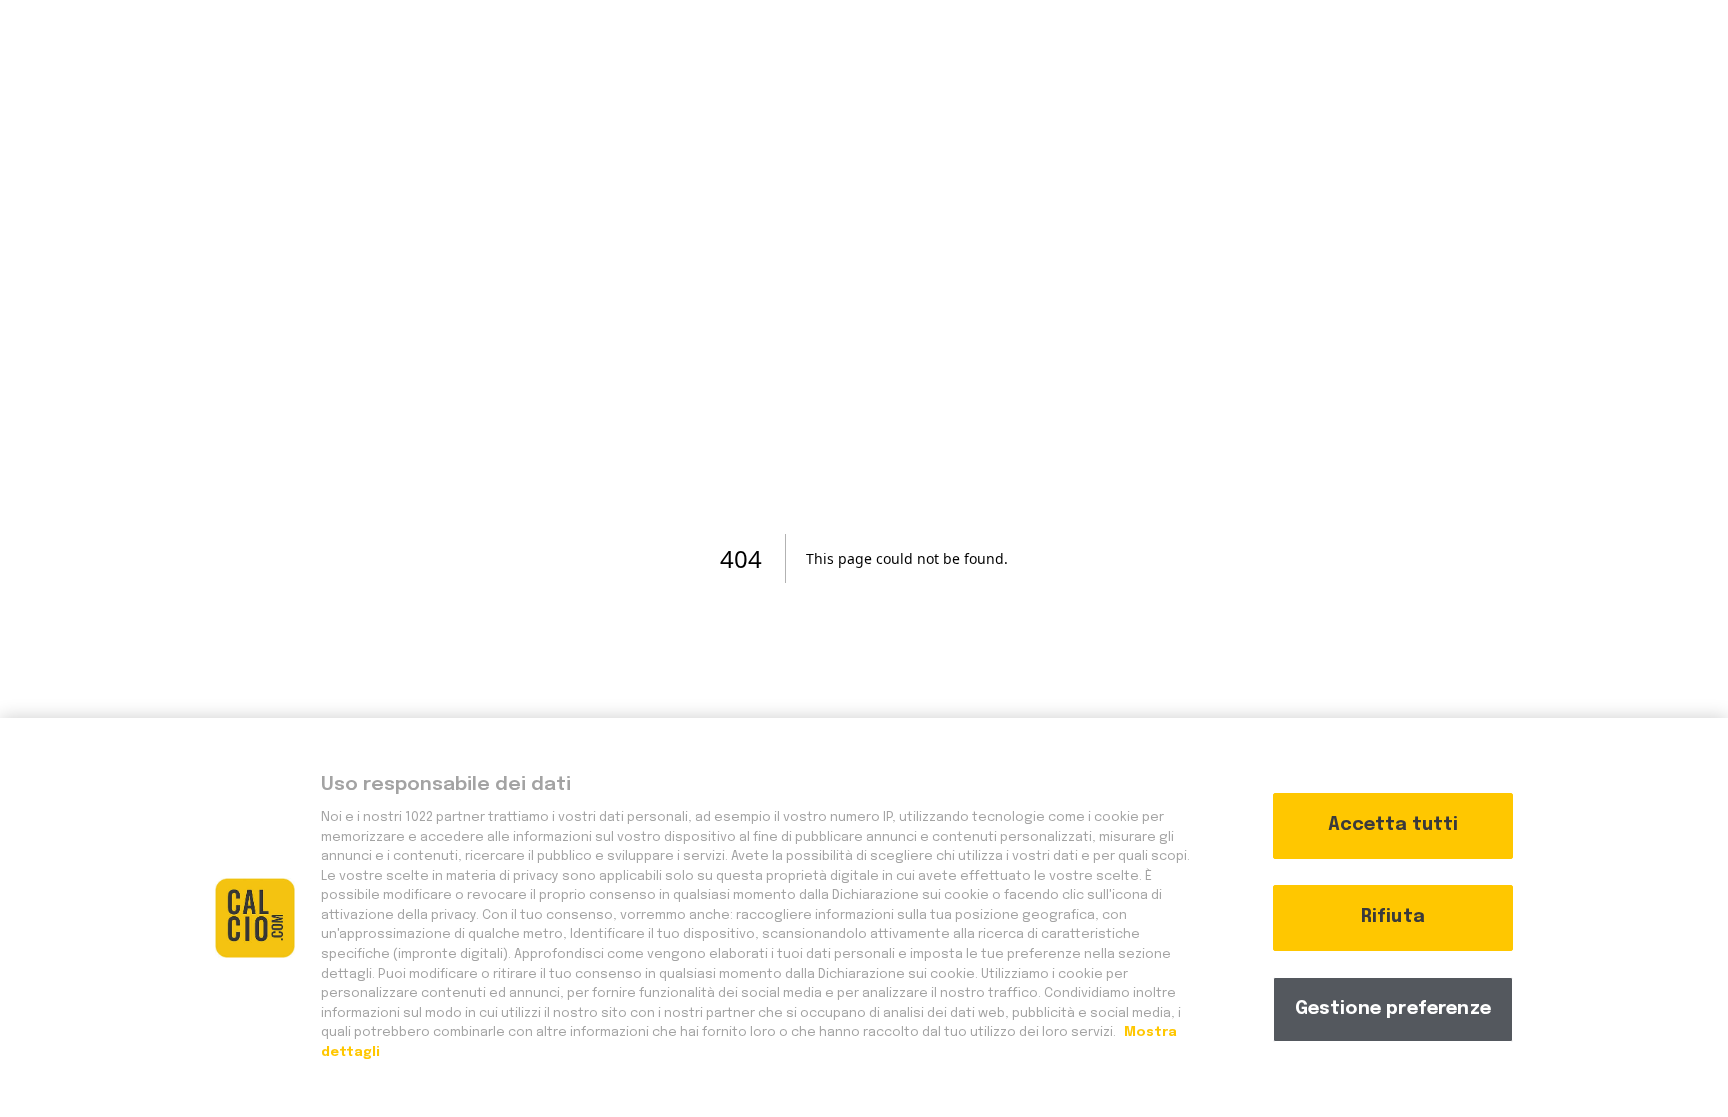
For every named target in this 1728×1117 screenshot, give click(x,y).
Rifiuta (1393, 917)
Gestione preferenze (1393, 1008)
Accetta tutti (1393, 825)
